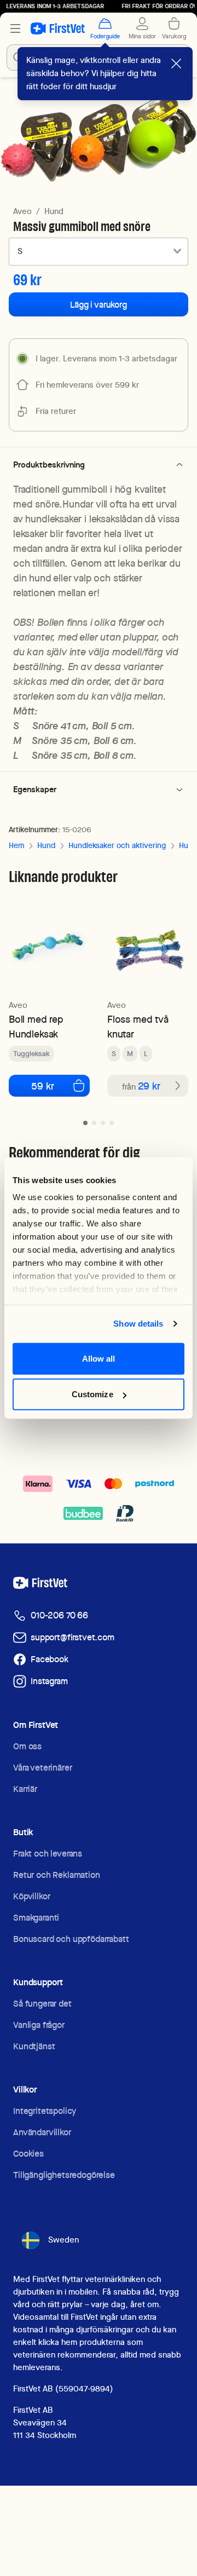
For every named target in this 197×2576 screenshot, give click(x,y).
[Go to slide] (85, 1123)
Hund (54, 211)
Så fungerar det (42, 2004)
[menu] (15, 28)
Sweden (63, 2240)
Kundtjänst (34, 2046)
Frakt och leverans (48, 1854)
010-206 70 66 (59, 1615)
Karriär (25, 1789)
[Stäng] (176, 64)
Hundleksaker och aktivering (117, 845)
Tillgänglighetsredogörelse (64, 2175)
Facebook (50, 1659)
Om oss (27, 1746)
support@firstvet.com (73, 1637)
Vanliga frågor (39, 2025)
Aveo (22, 211)
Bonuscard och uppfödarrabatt (71, 1939)
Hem (16, 845)
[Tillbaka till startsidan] (58, 28)
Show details (138, 1324)
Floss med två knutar (138, 1027)
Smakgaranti (36, 1918)
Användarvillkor (42, 2132)
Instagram (49, 1681)
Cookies (28, 2154)
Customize (92, 1394)
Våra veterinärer (42, 1768)
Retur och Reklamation (57, 1875)
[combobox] (99, 251)
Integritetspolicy (45, 2111)
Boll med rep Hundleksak (36, 1027)
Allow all (99, 1358)
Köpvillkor (31, 1896)
